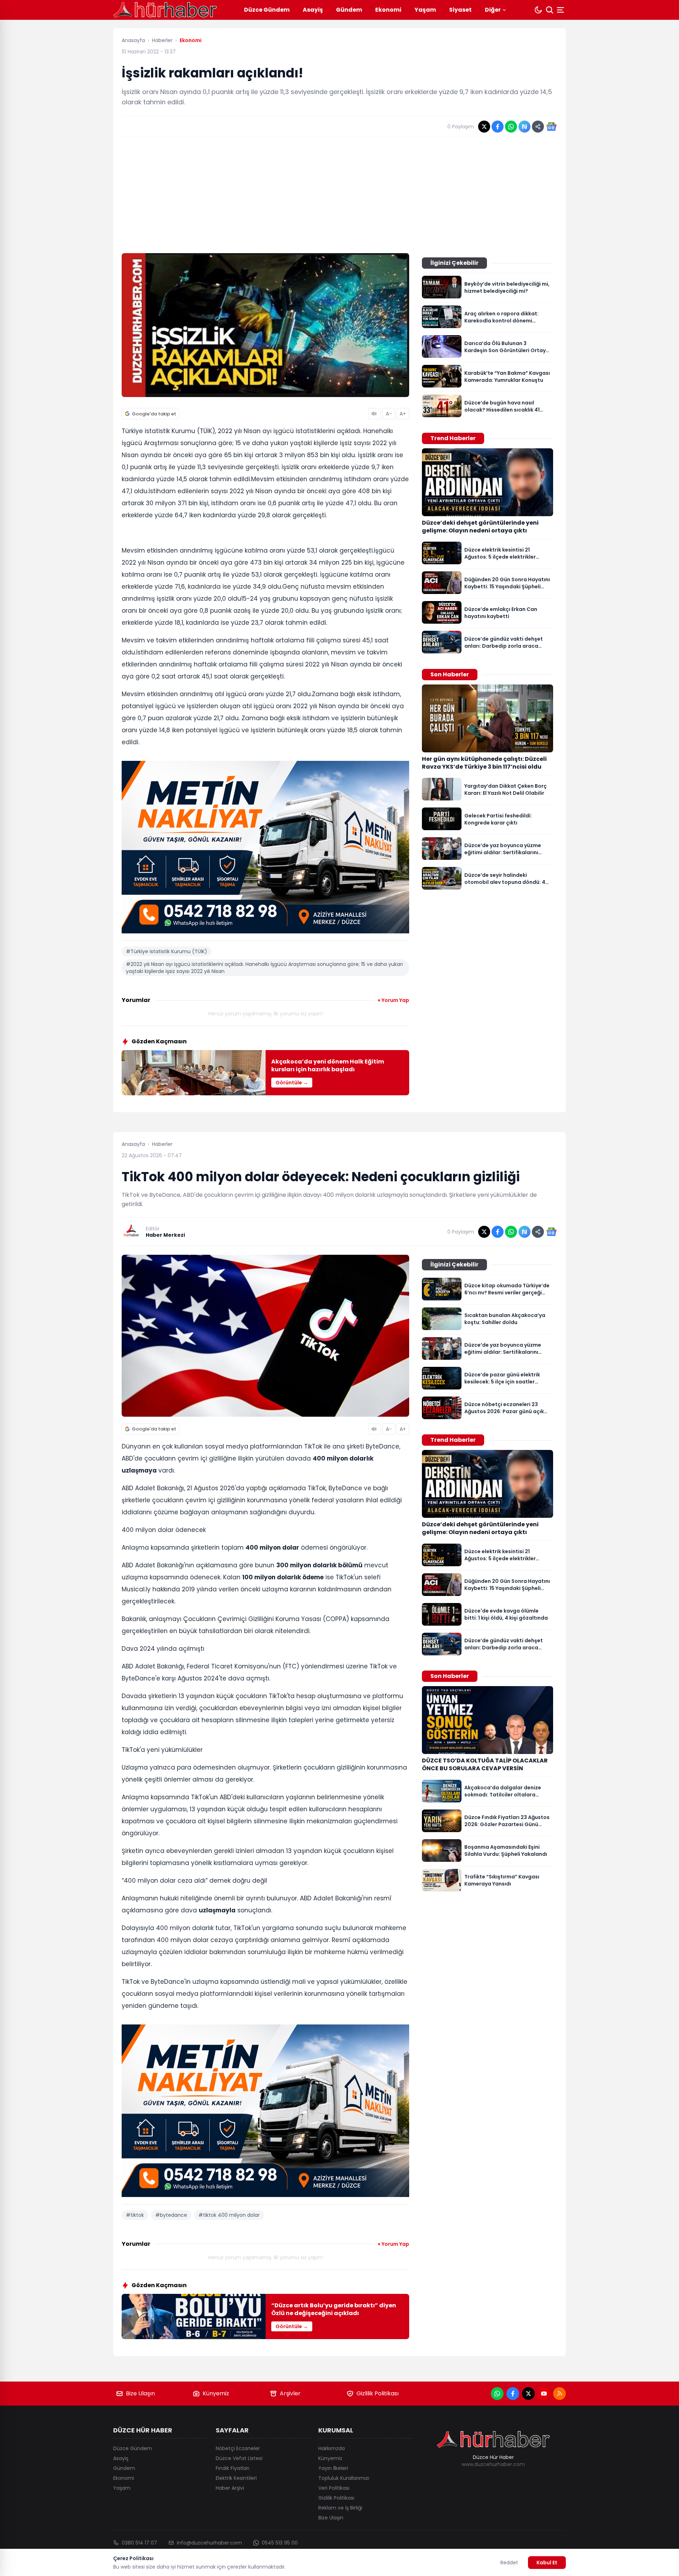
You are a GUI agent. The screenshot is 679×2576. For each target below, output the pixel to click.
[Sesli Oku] (375, 414)
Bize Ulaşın (140, 2393)
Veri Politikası (334, 2488)
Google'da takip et (154, 414)
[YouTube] (544, 2394)
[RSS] (559, 2394)
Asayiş (313, 10)
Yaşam (425, 10)
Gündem (349, 10)
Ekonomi (388, 10)
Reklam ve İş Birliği (340, 2508)
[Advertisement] (339, 195)
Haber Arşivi (230, 2488)
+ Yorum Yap (393, 1000)
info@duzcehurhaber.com (209, 2543)
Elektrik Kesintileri (236, 2478)
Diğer (493, 10)
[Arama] (550, 10)
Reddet (509, 2563)
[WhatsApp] (497, 2394)
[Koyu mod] (538, 10)
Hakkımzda (332, 2448)
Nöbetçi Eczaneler (238, 2448)
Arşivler (290, 2393)
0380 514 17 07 (139, 2543)
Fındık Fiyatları (233, 2468)
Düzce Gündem (267, 10)
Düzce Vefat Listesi (239, 2458)
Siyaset (460, 10)
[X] (528, 2394)
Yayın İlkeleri (333, 2468)
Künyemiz (216, 2393)
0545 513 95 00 (280, 2543)
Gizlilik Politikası (378, 2393)
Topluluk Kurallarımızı (344, 2478)
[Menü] (561, 10)
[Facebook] (513, 2394)
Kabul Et (547, 2563)
